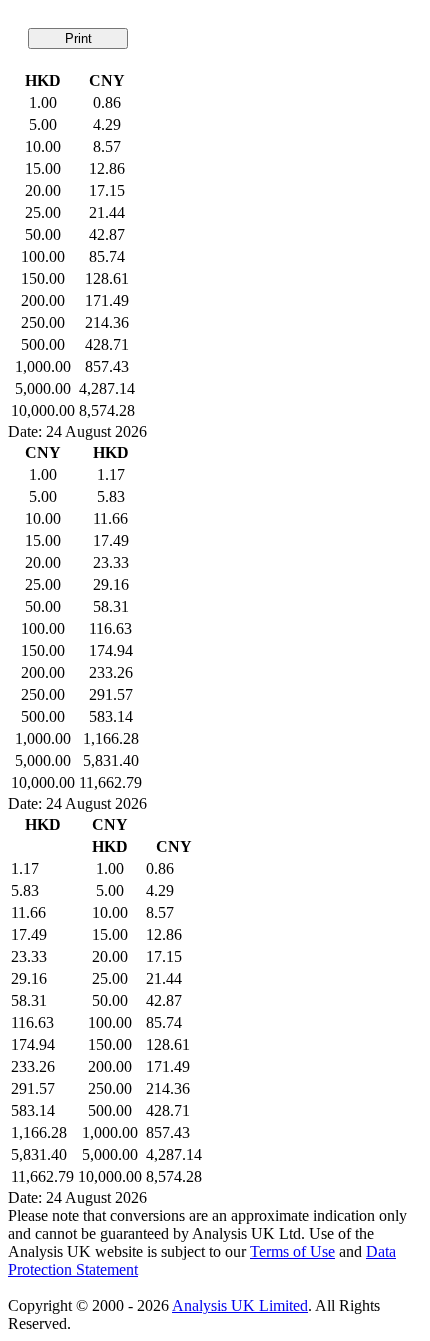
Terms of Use (292, 1251)
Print (78, 38)
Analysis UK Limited (240, 1305)
